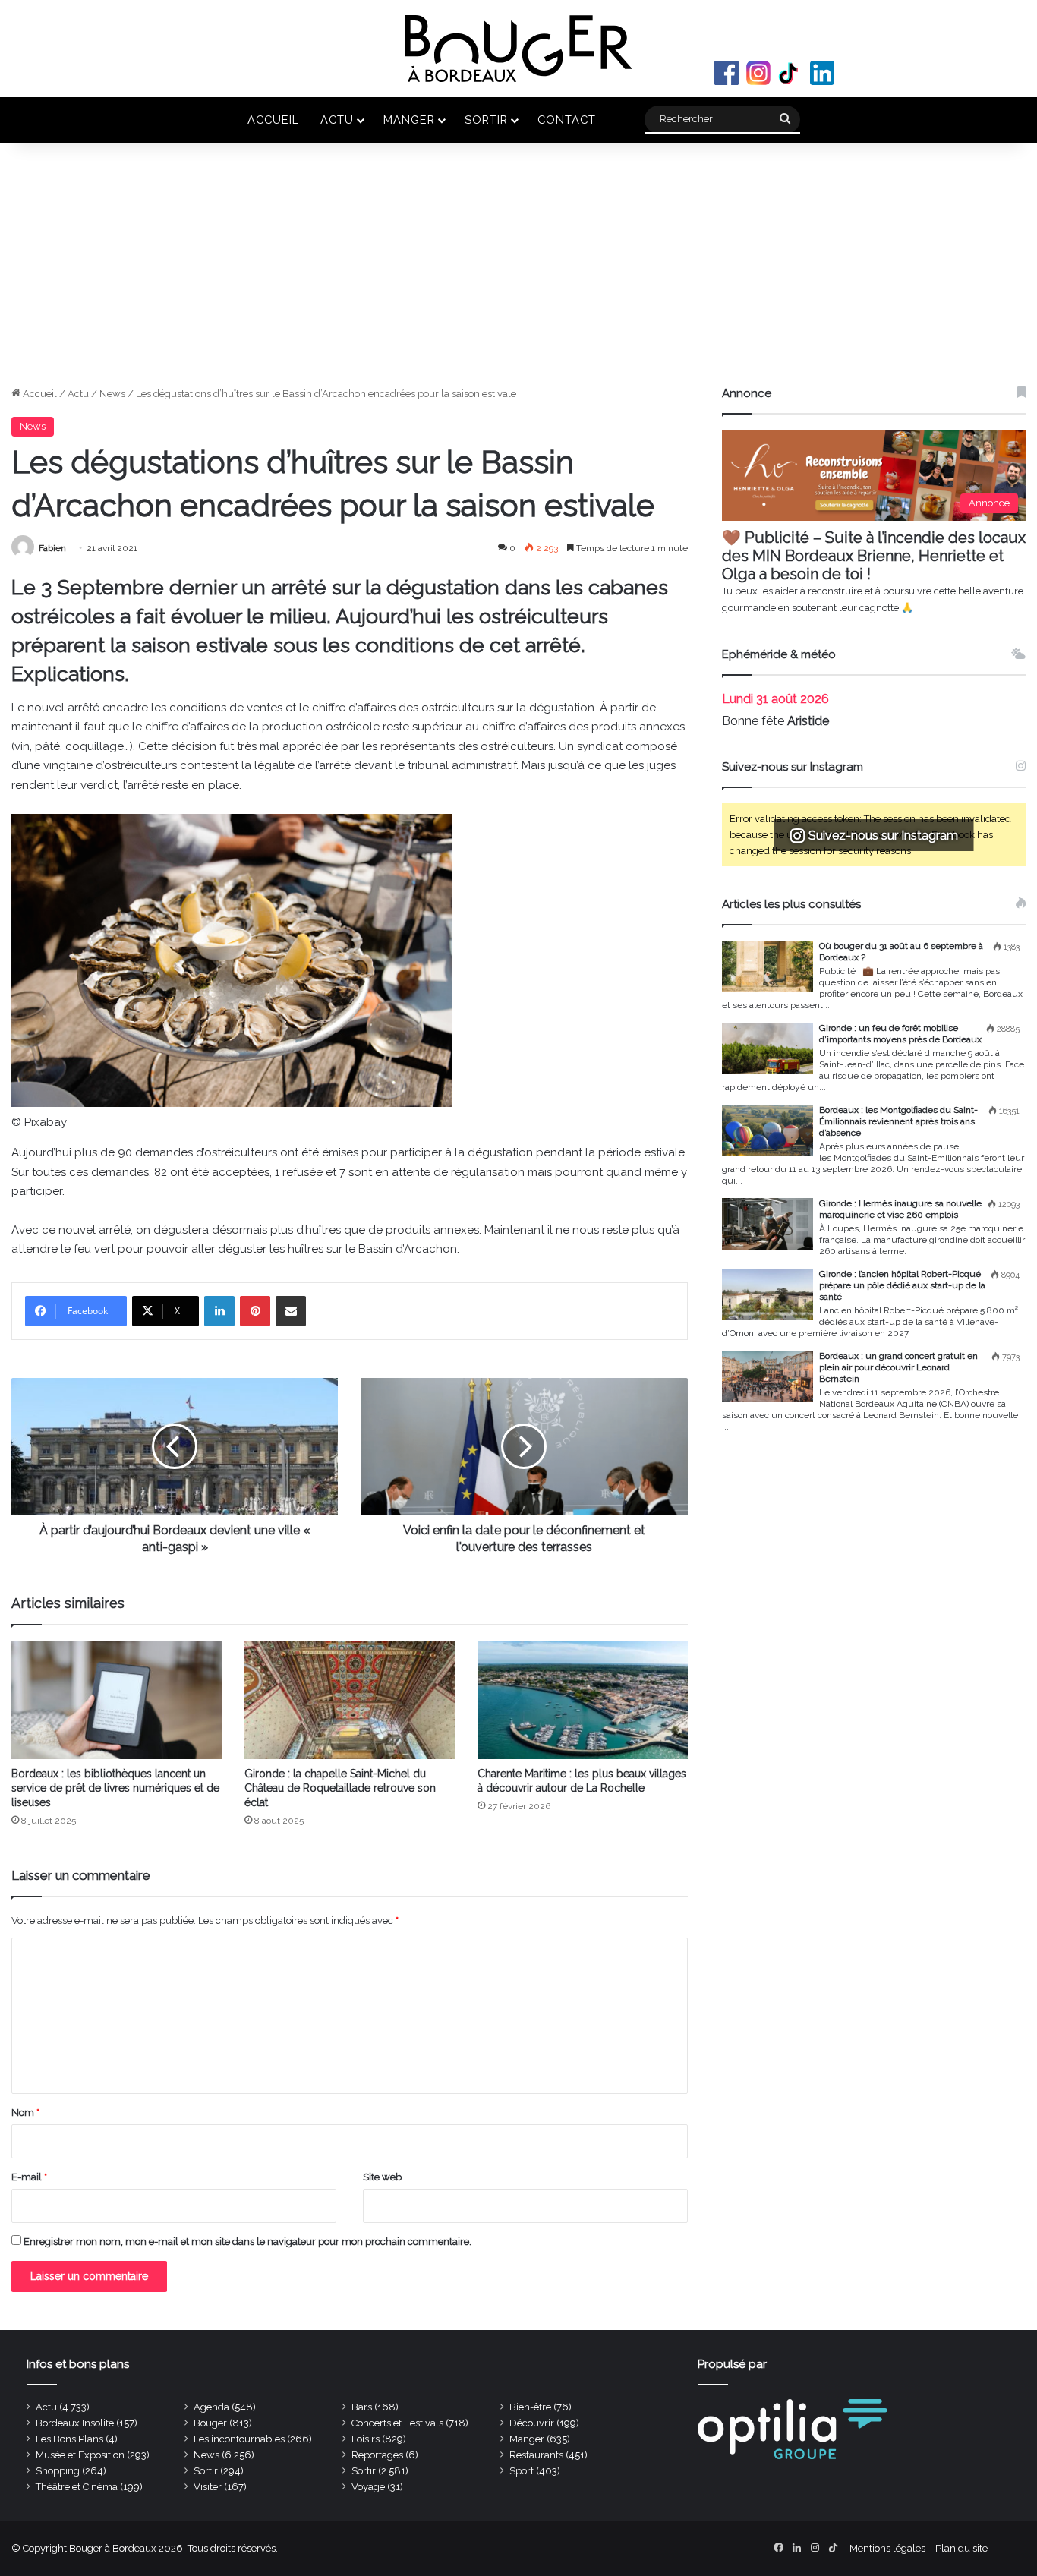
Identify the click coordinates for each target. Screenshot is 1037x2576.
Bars (362, 2407)
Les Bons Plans (69, 2439)
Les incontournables (239, 2439)
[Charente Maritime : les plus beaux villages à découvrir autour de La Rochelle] (583, 1700)
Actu (337, 120)
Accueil (273, 120)
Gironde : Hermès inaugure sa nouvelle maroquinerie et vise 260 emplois (900, 1209)
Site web (382, 2177)
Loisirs (366, 2439)
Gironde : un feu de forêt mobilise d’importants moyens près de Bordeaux (900, 1034)
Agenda (211, 2407)
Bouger (210, 2423)
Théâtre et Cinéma (77, 2487)
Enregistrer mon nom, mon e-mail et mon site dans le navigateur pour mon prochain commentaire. (247, 2242)
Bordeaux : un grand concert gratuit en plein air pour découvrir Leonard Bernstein (898, 1367)
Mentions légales (887, 2548)
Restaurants (536, 2455)
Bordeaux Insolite (75, 2423)
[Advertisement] (518, 272)
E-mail (29, 2177)
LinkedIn (822, 73)
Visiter (208, 2487)
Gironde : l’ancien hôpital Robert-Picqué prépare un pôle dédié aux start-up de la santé (902, 1285)
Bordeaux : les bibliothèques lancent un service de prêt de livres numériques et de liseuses (115, 1788)
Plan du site (961, 2548)
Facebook (727, 73)
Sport (522, 2471)
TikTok (790, 73)
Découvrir (532, 2423)
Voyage (368, 2487)
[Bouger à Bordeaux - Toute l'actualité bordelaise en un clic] (518, 49)
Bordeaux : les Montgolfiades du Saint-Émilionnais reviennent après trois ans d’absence (898, 1121)
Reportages (377, 2455)
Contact (567, 120)
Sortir (486, 120)
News (112, 394)
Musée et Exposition (80, 2455)
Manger (409, 120)
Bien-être (530, 2407)
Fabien (52, 548)
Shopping (58, 2471)
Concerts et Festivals (397, 2423)
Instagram (758, 73)
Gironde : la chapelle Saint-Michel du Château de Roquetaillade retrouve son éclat (340, 1788)
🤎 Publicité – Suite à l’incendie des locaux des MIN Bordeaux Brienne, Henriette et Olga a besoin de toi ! (874, 556)
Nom (25, 2113)
